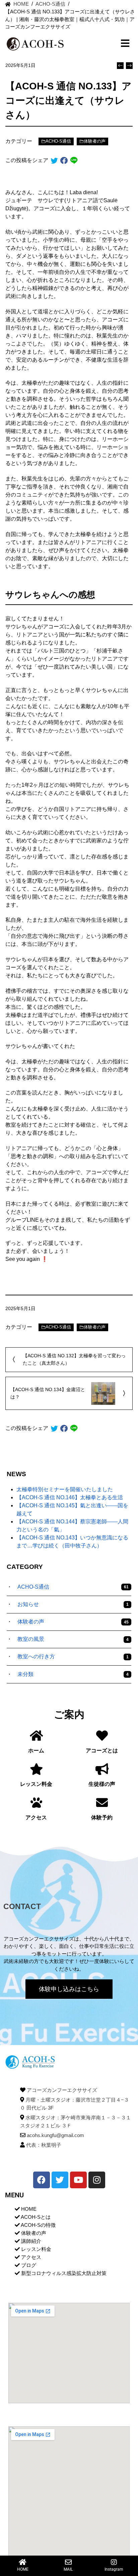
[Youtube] (78, 2180)
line (74, 161)
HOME (23, 2569)
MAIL (68, 2569)
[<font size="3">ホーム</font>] (36, 1735)
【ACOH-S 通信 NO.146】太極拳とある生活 (70, 1497)
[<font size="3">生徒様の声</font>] (102, 1769)
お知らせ (73, 1604)
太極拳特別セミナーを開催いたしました (65, 1489)
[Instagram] (97, 2180)
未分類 (73, 1674)
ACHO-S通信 (58, 141)
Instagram (114, 2569)
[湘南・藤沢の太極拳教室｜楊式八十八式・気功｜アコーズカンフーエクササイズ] (35, 2062)
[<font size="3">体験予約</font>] (102, 1802)
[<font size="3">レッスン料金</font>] (36, 1769)
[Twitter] (60, 2180)
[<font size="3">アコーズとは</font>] (102, 1735)
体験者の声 (95, 141)
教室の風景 (73, 1639)
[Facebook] (42, 2180)
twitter (54, 161)
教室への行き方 (73, 1656)
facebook (64, 161)
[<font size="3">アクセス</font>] (36, 1802)
